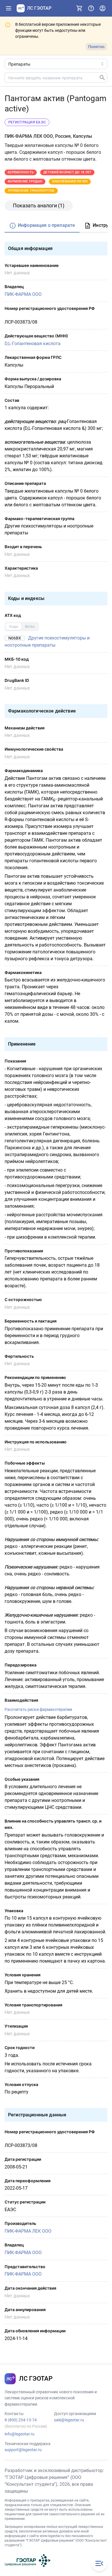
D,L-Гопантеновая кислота (33, 344)
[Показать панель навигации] (9, 8)
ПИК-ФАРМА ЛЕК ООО (28, 2231)
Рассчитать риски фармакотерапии (38, 1709)
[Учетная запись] (103, 8)
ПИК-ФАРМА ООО (23, 294)
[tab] (42, 226)
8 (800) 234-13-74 (21, 2420)
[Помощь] (91, 8)
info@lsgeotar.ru (20, 2434)
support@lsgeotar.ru (23, 2450)
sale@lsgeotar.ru (69, 2420)
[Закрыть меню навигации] (99, 2563)
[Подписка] (80, 8)
